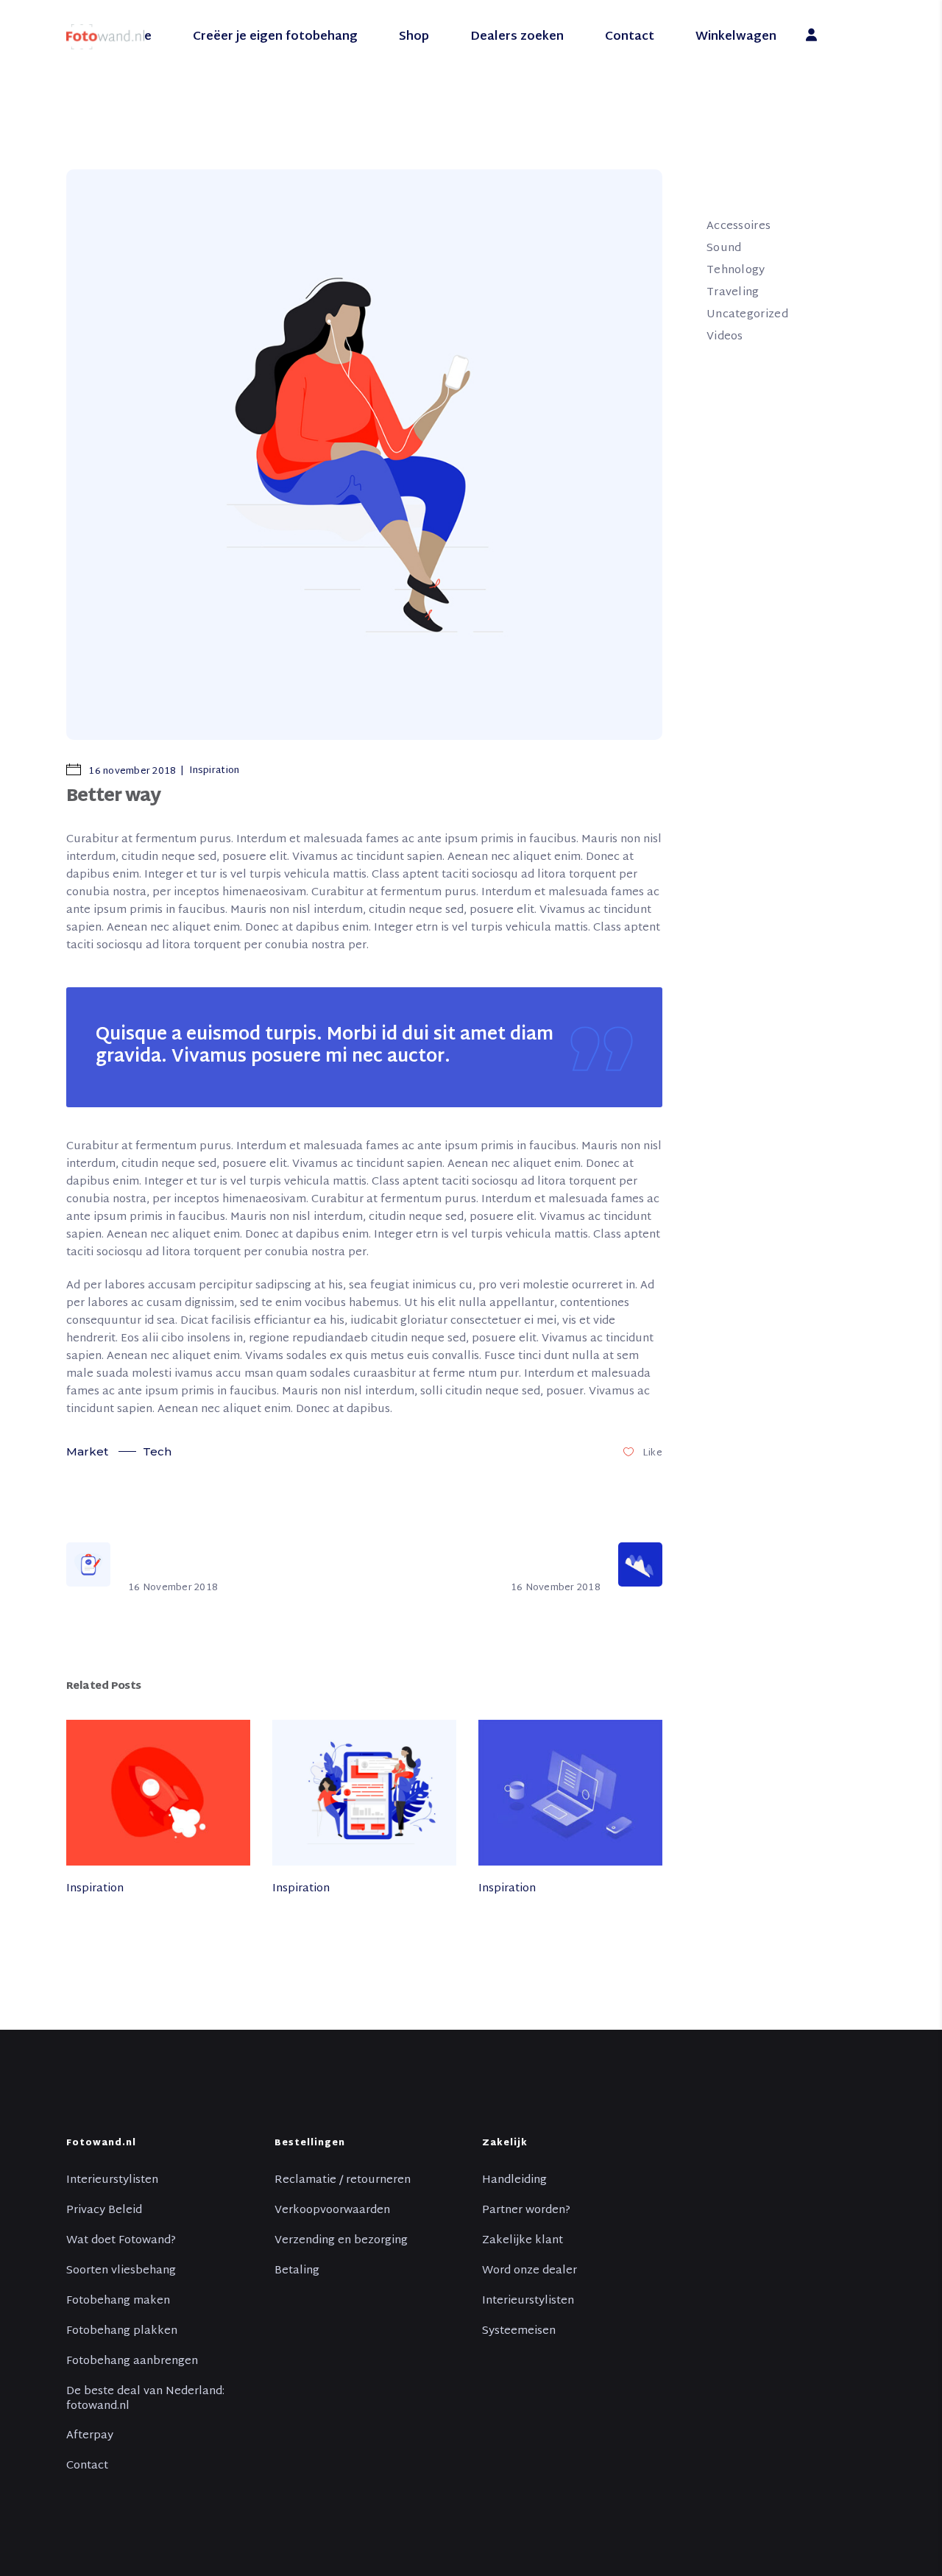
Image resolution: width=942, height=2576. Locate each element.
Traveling (733, 293)
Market (87, 1451)
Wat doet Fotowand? (121, 2241)
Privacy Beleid (104, 2211)
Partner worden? (526, 2211)
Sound (724, 248)
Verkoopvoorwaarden (332, 2211)
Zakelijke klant (523, 2241)
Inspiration (214, 771)
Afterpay (90, 2436)
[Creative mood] (158, 1792)
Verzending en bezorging (341, 2241)
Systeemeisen (519, 2332)
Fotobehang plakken (122, 2332)
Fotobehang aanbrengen (132, 2362)
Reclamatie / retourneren (343, 2181)
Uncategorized (747, 315)
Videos (725, 337)
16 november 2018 (131, 772)
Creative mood (107, 1922)
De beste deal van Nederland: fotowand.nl (145, 2399)
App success (306, 1922)
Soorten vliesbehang (121, 2271)
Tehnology (736, 271)
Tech (157, 1451)
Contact (87, 2466)
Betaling (297, 2271)
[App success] (364, 1792)
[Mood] (570, 1792)
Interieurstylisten (112, 2181)
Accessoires (739, 226)
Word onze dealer (530, 2271)
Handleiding (514, 2181)
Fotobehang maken (118, 2301)
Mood (494, 1922)
